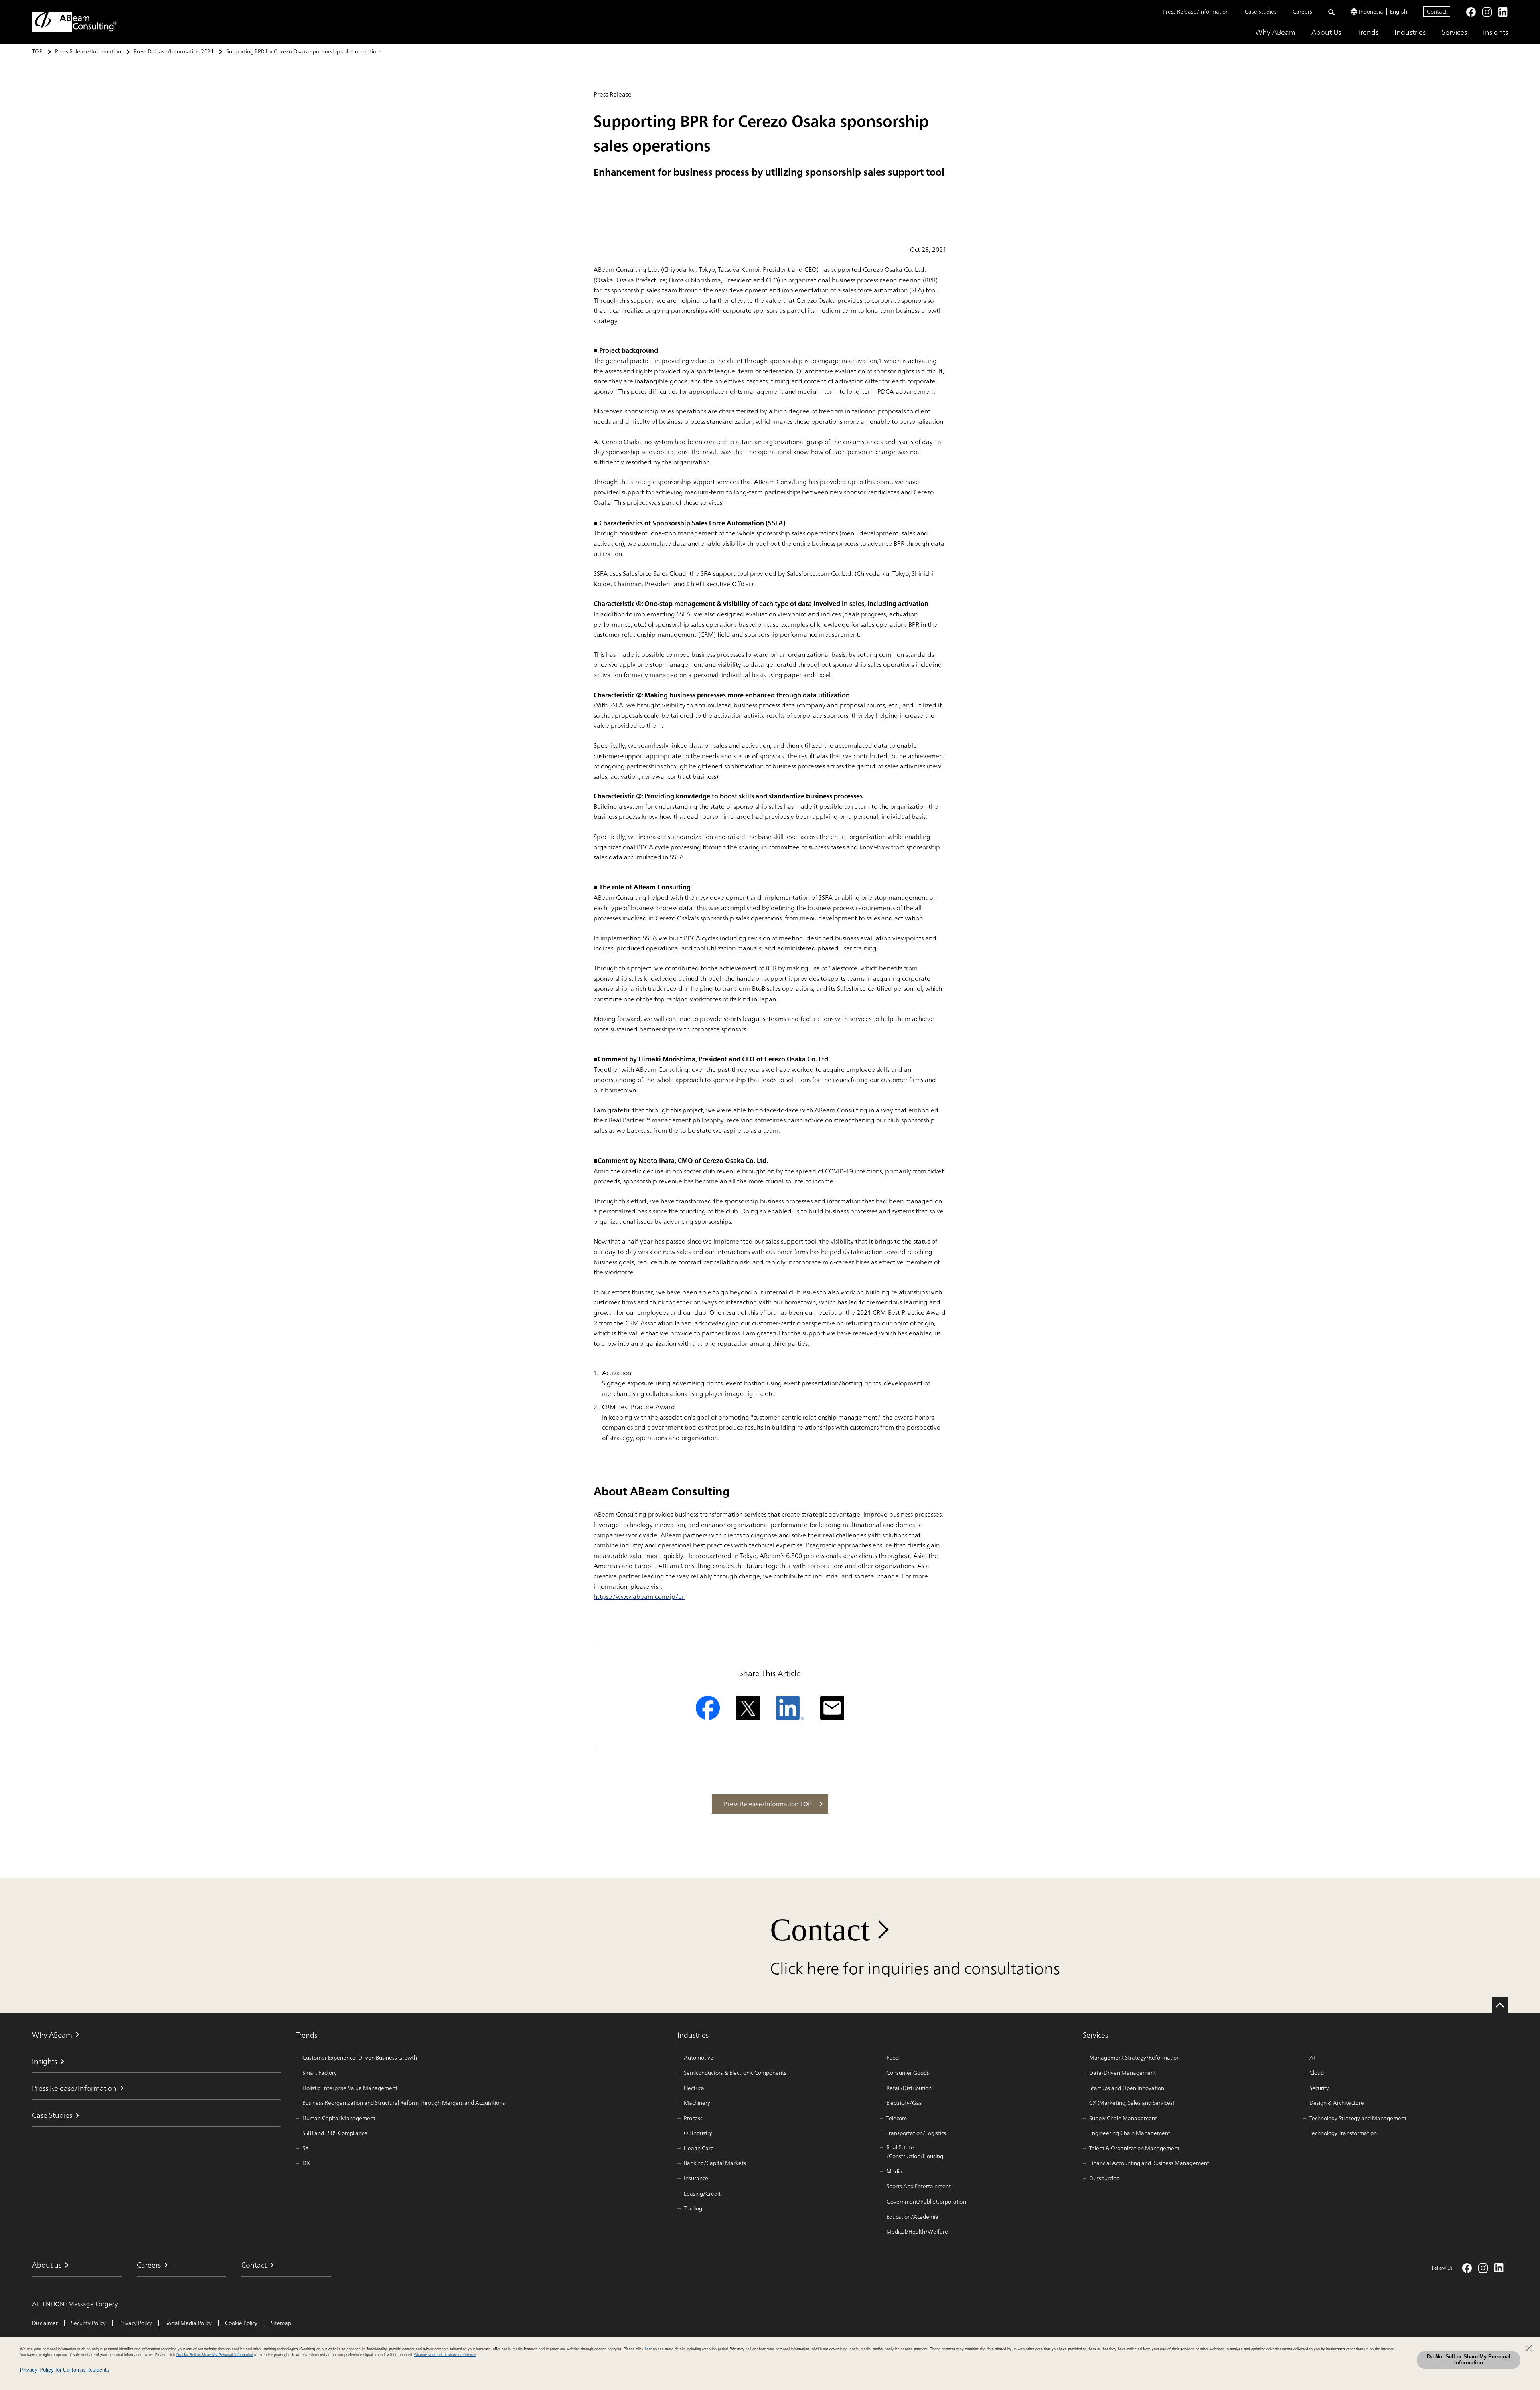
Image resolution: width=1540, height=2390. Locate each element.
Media (894, 2171)
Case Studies (1261, 12)
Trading (693, 2208)
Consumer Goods (908, 2073)
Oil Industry (698, 2133)
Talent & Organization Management (1134, 2148)
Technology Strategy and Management (1358, 2118)
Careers (1302, 12)
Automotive (699, 2058)
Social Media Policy (188, 2323)
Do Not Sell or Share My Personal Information (1469, 2360)
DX (306, 2163)
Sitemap (281, 2323)
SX (306, 2148)
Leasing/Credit (702, 2194)
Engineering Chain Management (1130, 2133)
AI (1312, 2058)
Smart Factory (320, 2073)
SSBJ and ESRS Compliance (335, 2133)
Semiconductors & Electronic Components (735, 2073)
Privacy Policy (136, 2323)
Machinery (697, 2103)
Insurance (696, 2178)
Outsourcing (1104, 2178)
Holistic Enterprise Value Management (350, 2088)
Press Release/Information (1196, 12)
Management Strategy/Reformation (1135, 2058)
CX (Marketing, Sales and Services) (1132, 2103)
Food (893, 2058)
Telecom (897, 2118)
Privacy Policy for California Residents (65, 2370)
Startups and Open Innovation (1127, 2088)
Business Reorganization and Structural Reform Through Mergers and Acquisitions (404, 2103)
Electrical (695, 2088)
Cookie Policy (241, 2323)
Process (693, 2118)
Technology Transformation (1343, 2133)
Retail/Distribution (909, 2088)
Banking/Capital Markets (715, 2163)
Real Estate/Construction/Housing (915, 2152)
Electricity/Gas (904, 2103)
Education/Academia (912, 2217)
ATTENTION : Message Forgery (75, 2304)
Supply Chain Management (1123, 2118)
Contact (1437, 11)
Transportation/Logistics (916, 2133)
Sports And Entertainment (919, 2186)
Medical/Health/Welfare (917, 2232)
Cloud (1317, 2073)
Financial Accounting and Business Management (1149, 2163)
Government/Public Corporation (926, 2202)
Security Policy (88, 2323)
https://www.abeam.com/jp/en (639, 1596)
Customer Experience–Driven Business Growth (360, 2058)
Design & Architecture (1337, 2103)
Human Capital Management (339, 2118)
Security (1319, 2088)
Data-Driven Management (1123, 2073)
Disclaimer (45, 2323)
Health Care (699, 2148)
